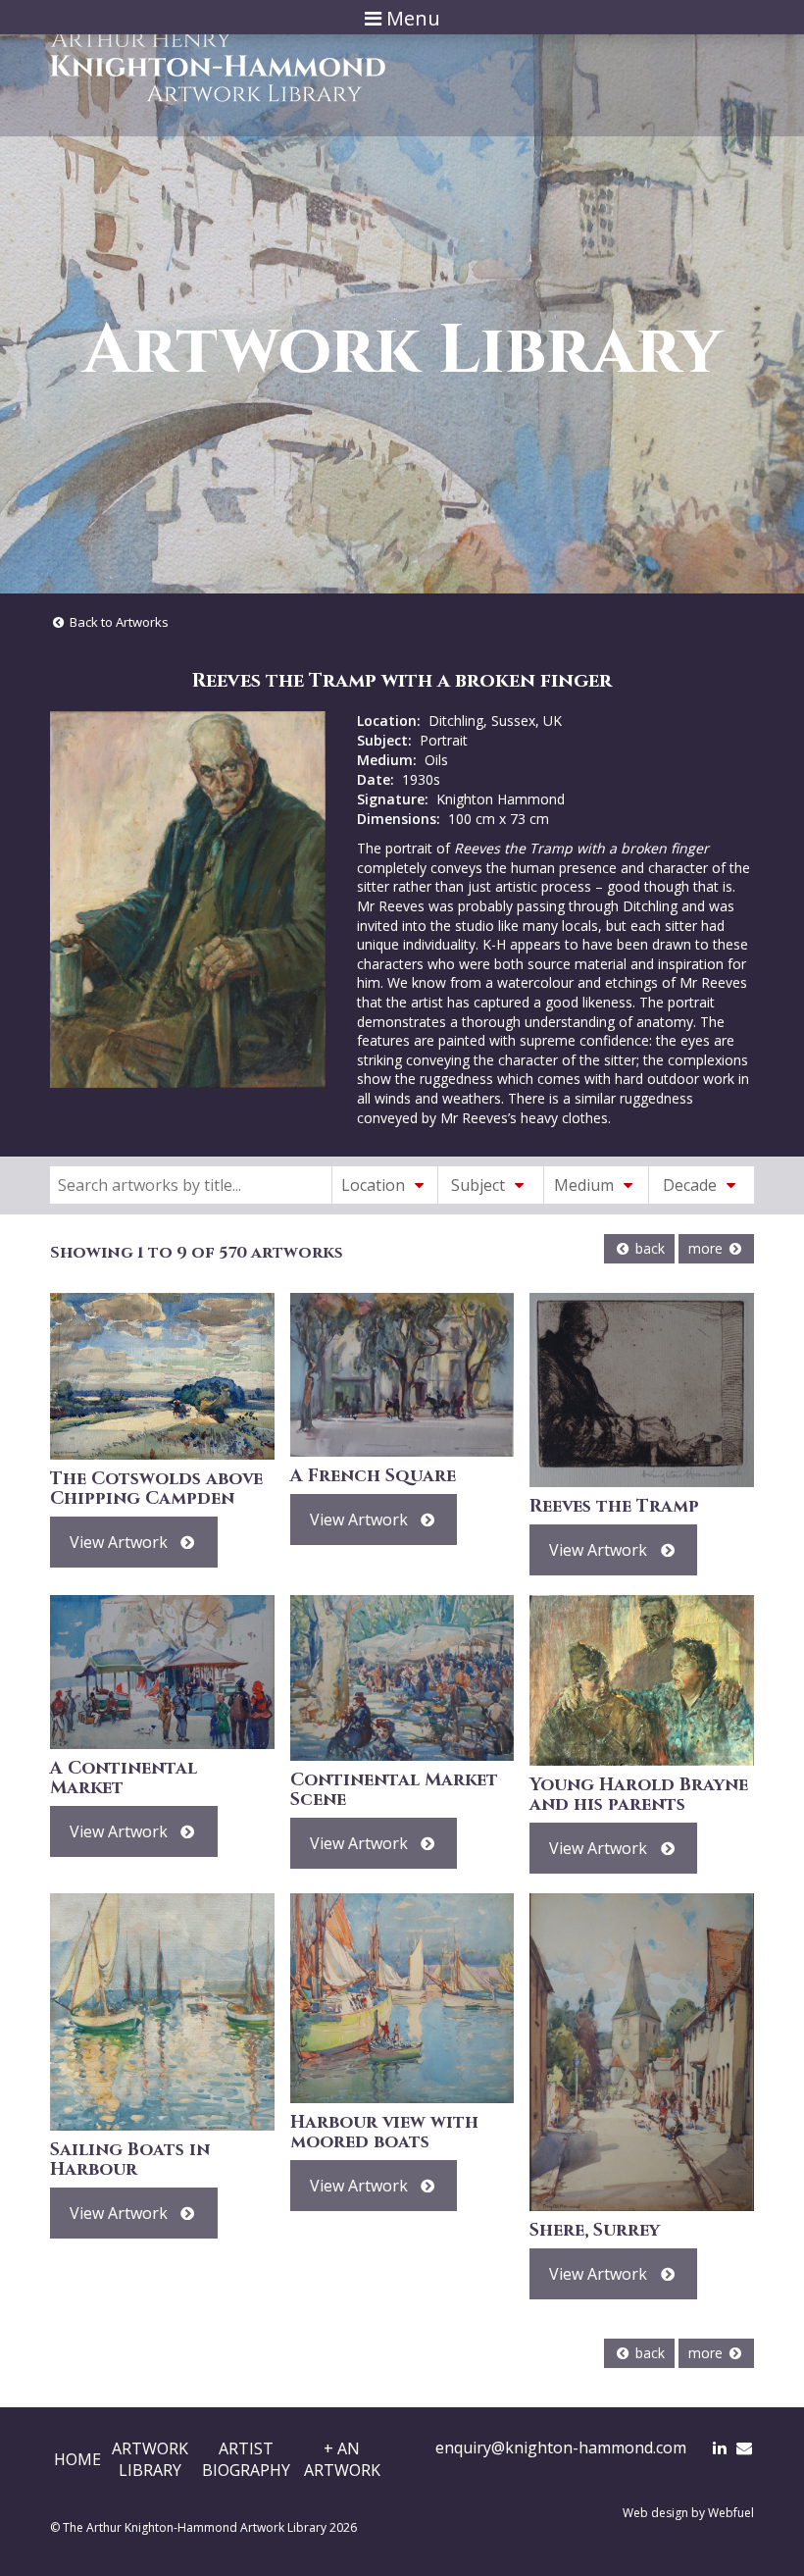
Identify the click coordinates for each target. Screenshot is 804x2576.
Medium (586, 1185)
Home (77, 2459)
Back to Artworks (118, 622)
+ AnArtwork (342, 2459)
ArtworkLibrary (150, 2459)
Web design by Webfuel (688, 2513)
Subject (480, 1185)
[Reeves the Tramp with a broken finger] (188, 900)
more (707, 1248)
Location (375, 1185)
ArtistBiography (246, 2459)
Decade (692, 1185)
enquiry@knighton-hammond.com (561, 2447)
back (648, 1248)
